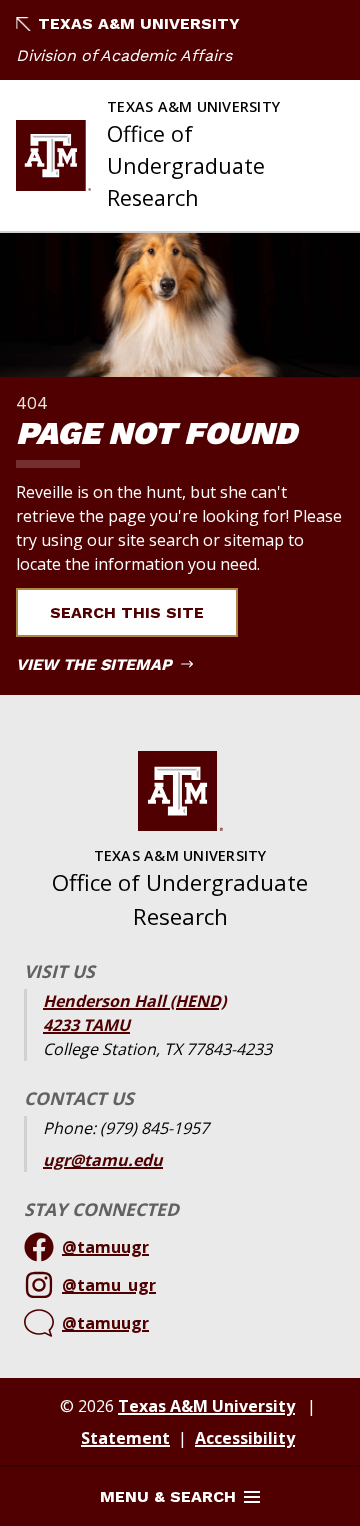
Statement (125, 1438)
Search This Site (127, 612)
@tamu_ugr (109, 1285)
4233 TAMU (86, 1025)
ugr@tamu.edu (103, 1160)
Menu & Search (168, 1496)
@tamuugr (105, 1247)
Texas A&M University (139, 23)
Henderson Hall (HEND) (134, 1001)
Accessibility (245, 1438)
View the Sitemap (96, 664)
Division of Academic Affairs (124, 55)
